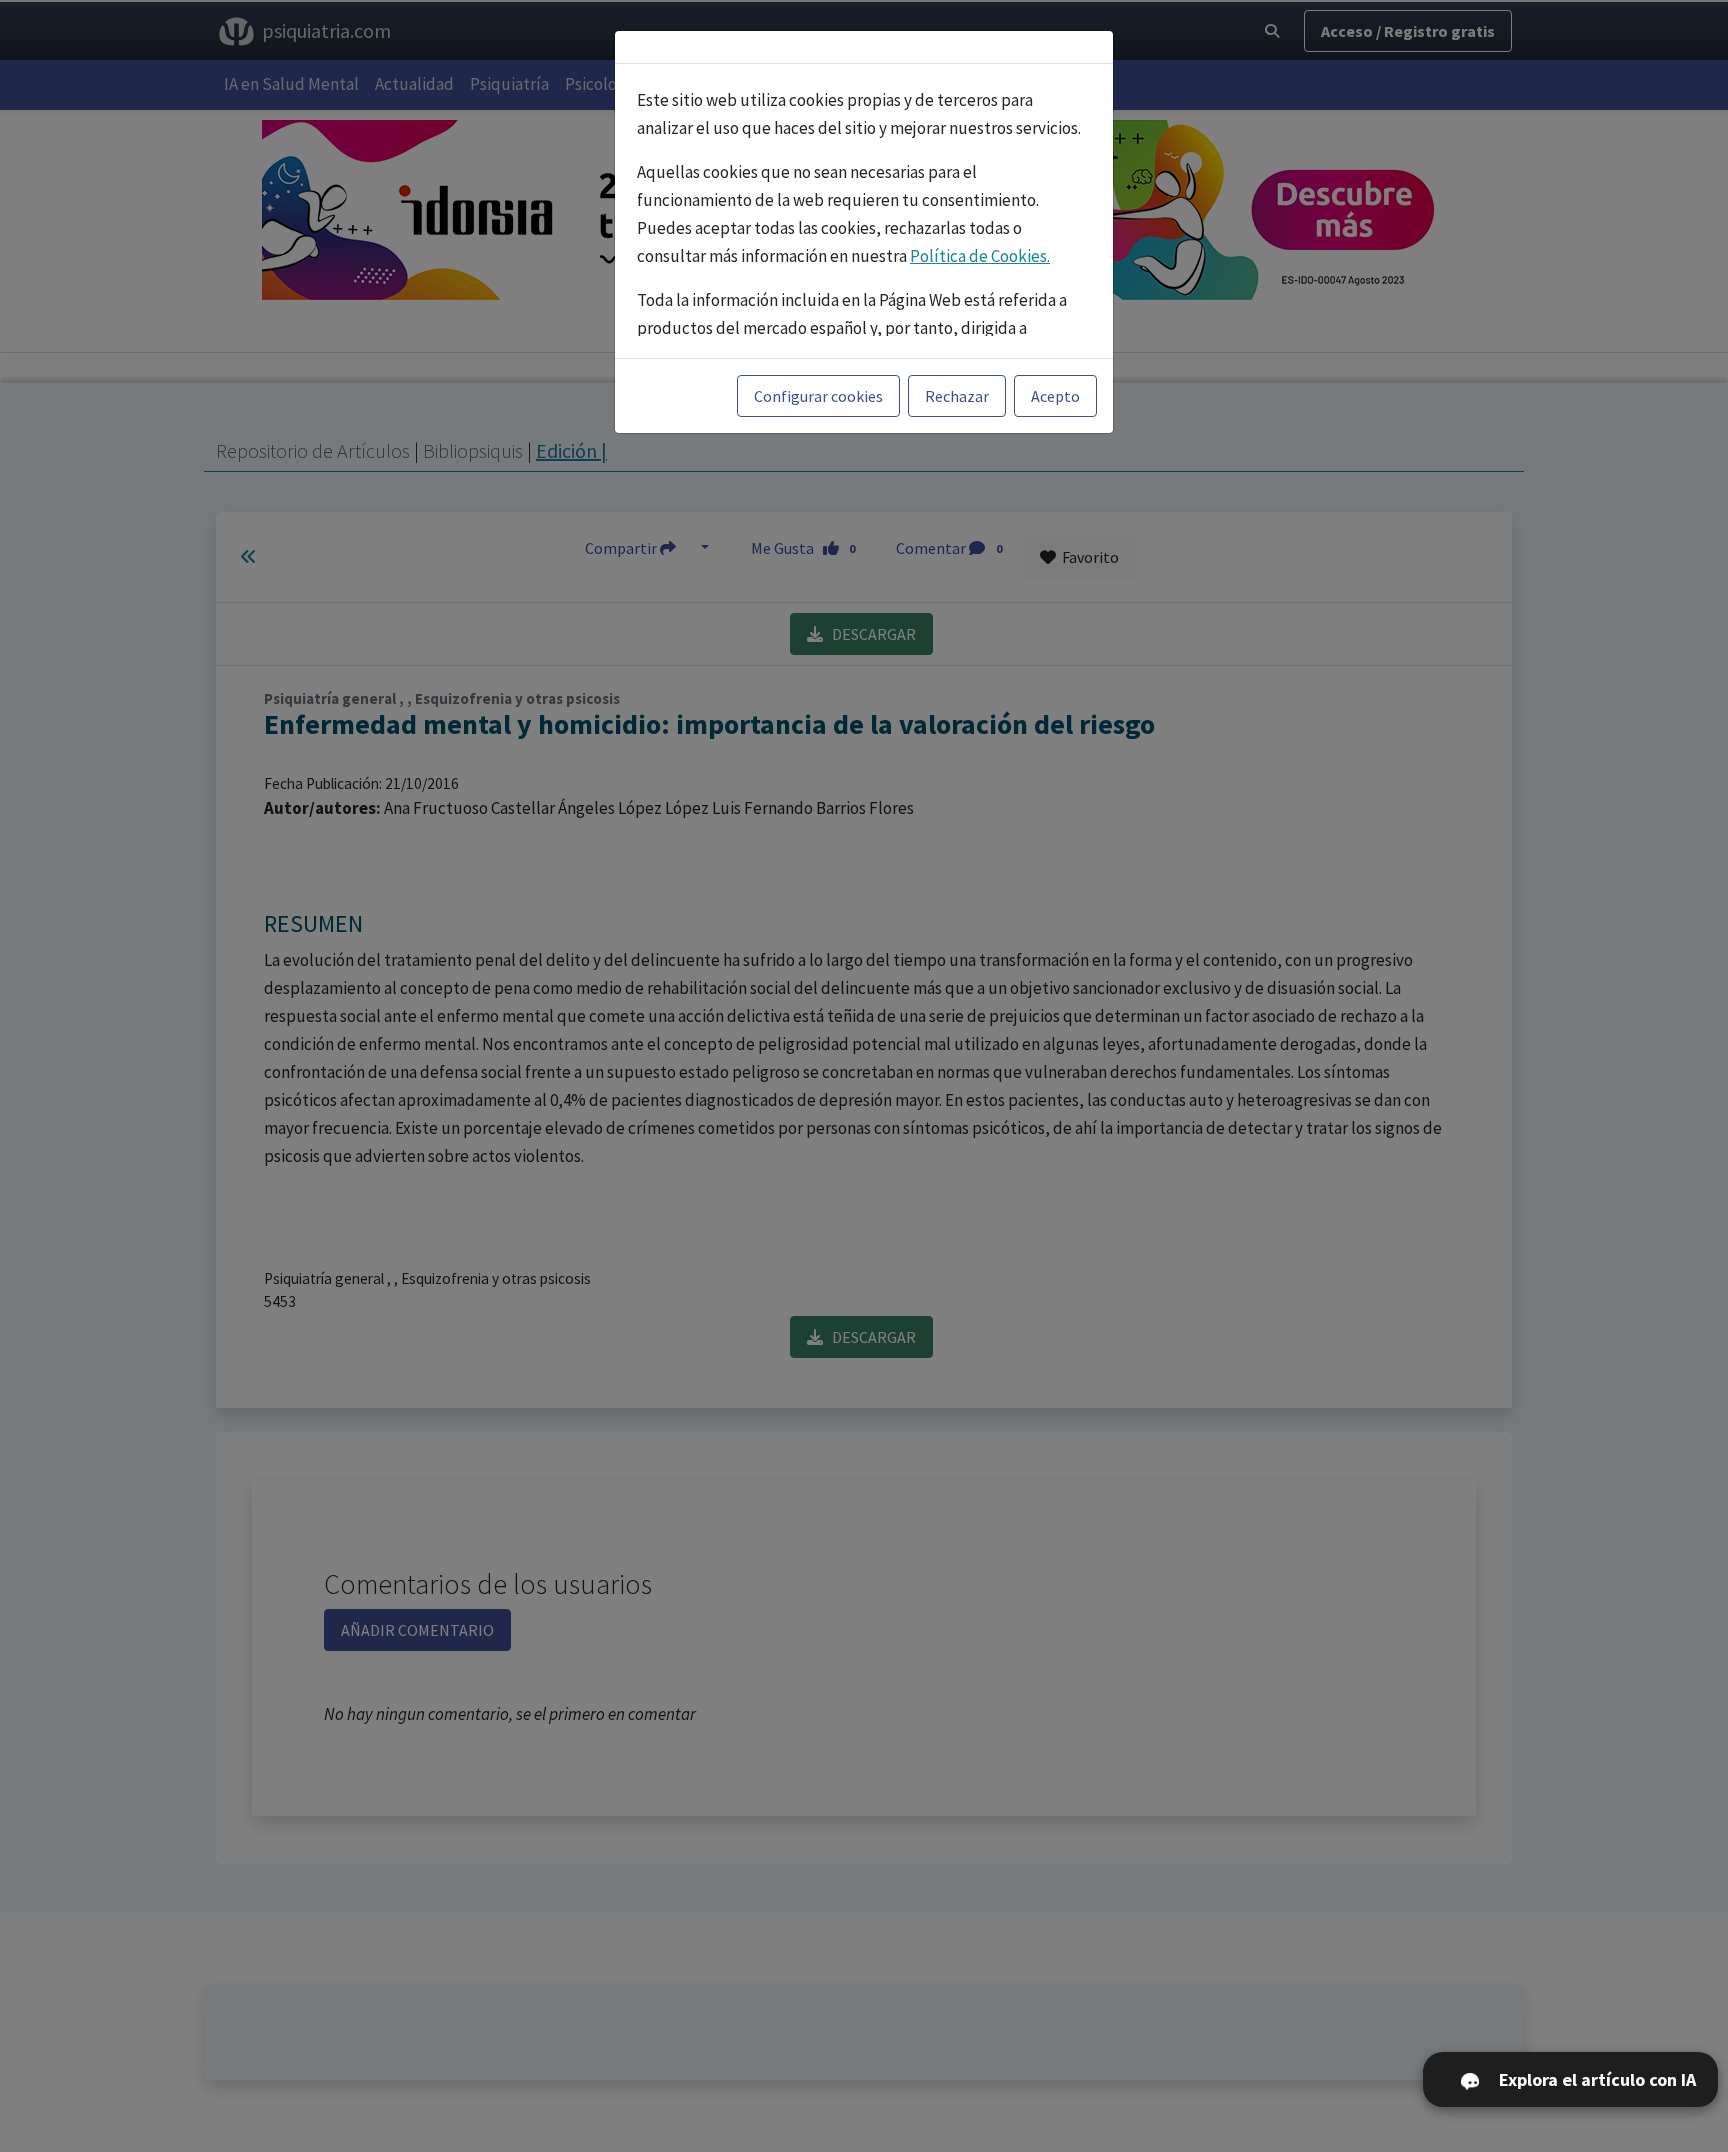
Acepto (1055, 396)
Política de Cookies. (980, 256)
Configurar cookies (818, 396)
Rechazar (957, 396)
